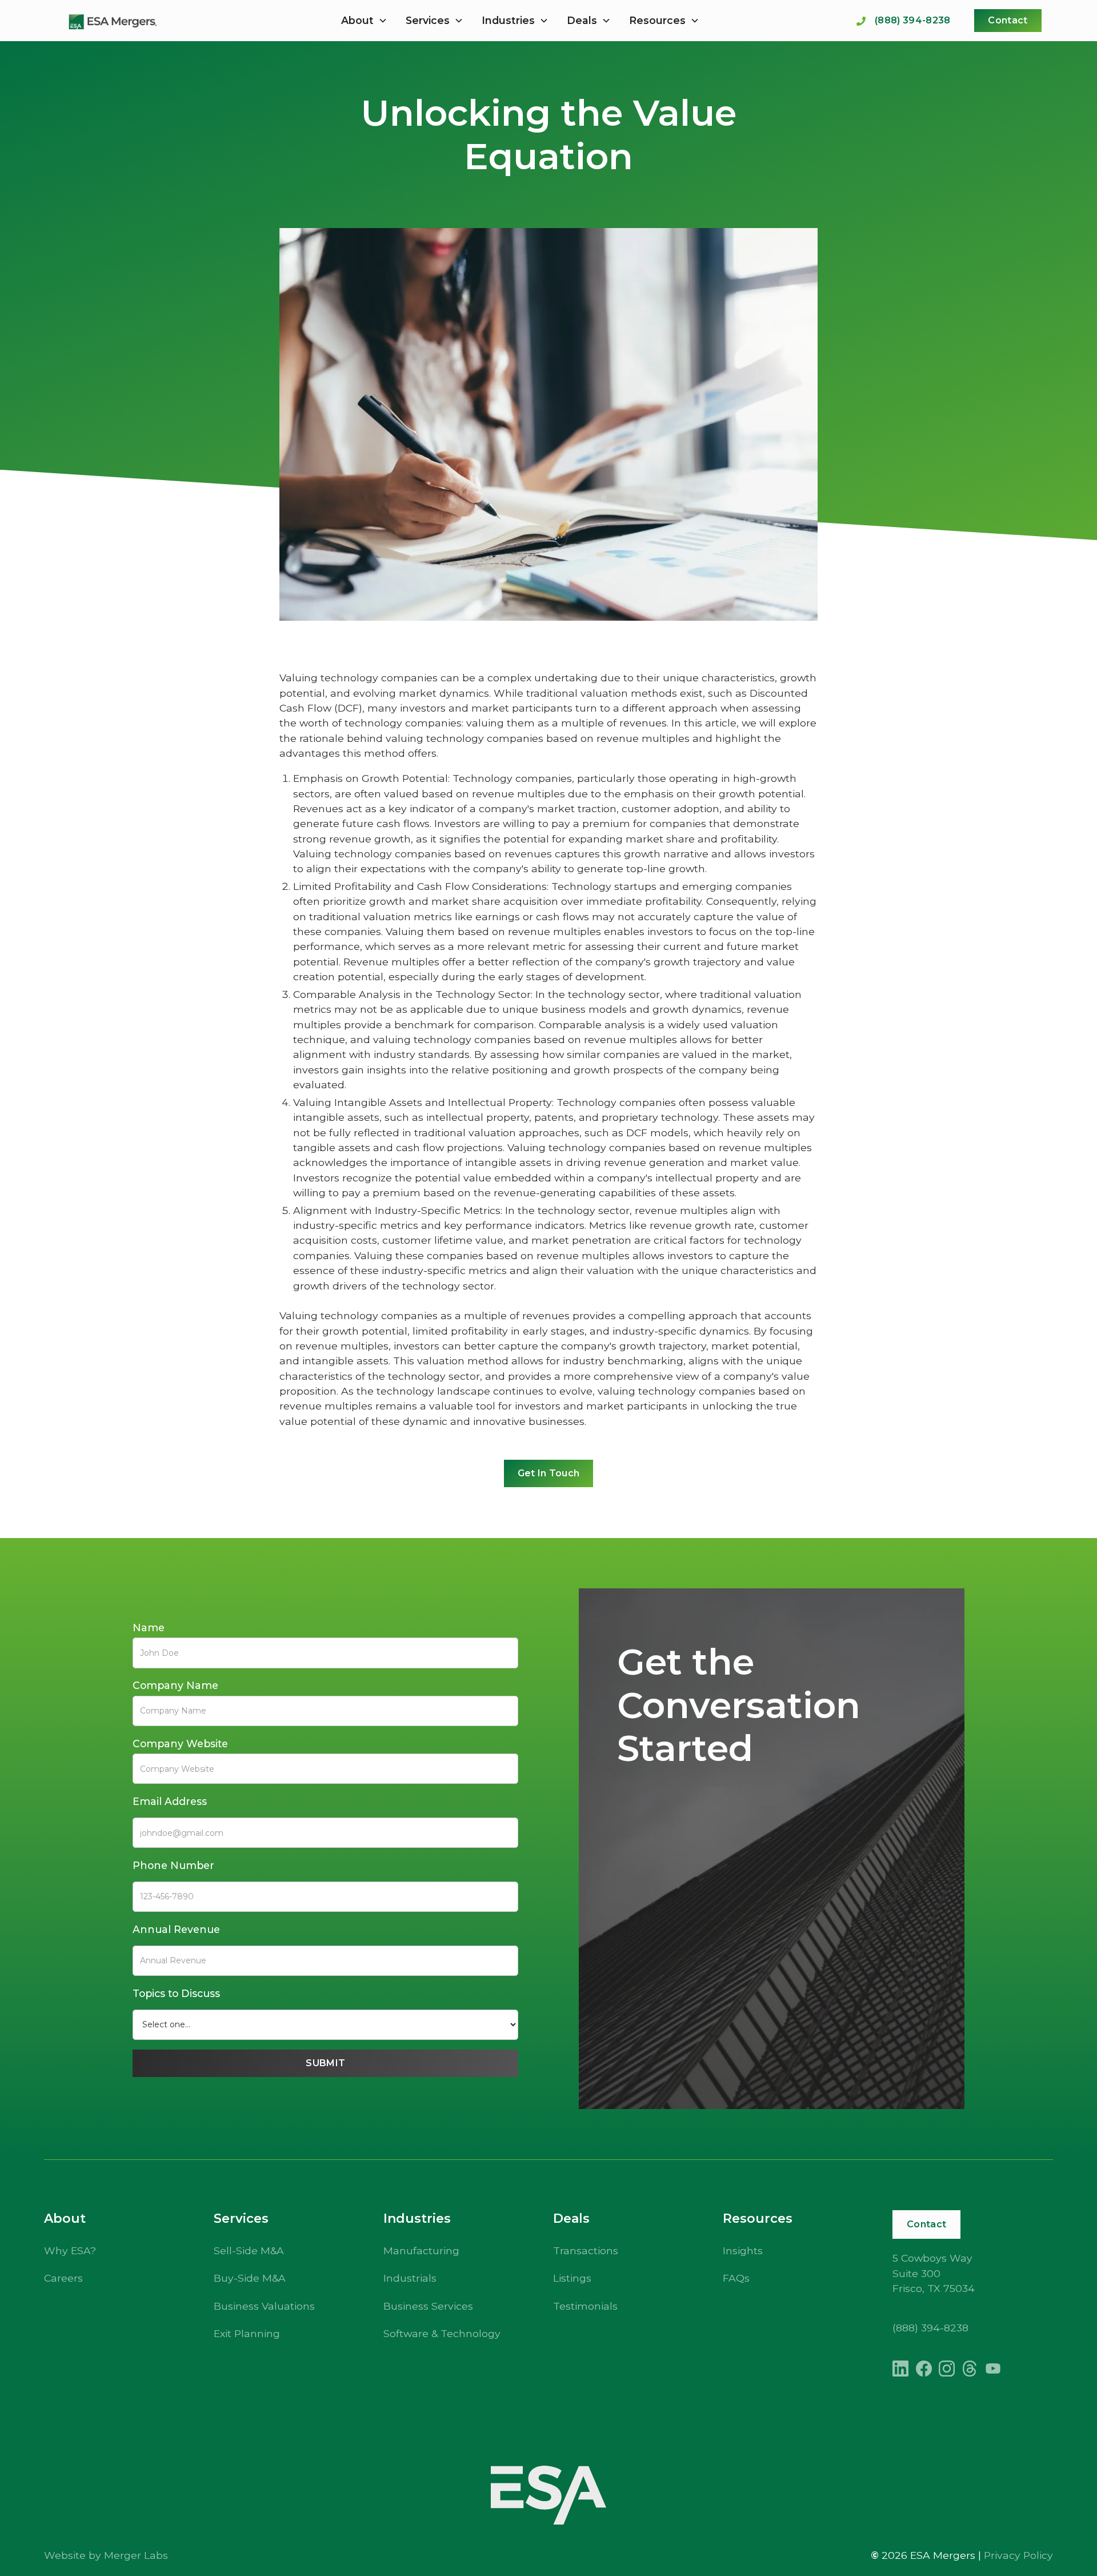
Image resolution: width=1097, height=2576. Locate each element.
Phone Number (173, 1865)
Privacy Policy (1018, 2555)
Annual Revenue (176, 1929)
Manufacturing (421, 2250)
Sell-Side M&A (249, 2250)
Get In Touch (549, 1473)
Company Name (175, 1685)
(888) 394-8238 (930, 2328)
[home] (112, 21)
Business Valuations (264, 2306)
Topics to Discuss (176, 1993)
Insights (743, 2250)
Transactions (586, 2250)
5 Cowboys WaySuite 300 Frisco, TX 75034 (934, 2273)
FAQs (736, 2278)
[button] (364, 21)
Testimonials (585, 2306)
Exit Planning (247, 2333)
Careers (63, 2278)
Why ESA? (70, 2250)
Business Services (428, 2306)
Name (149, 1628)
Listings (572, 2278)
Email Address (170, 1801)
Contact (1008, 20)
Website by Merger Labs (106, 2555)
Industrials (410, 2278)
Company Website (180, 1744)
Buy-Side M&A (250, 2278)
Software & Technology (442, 2333)
